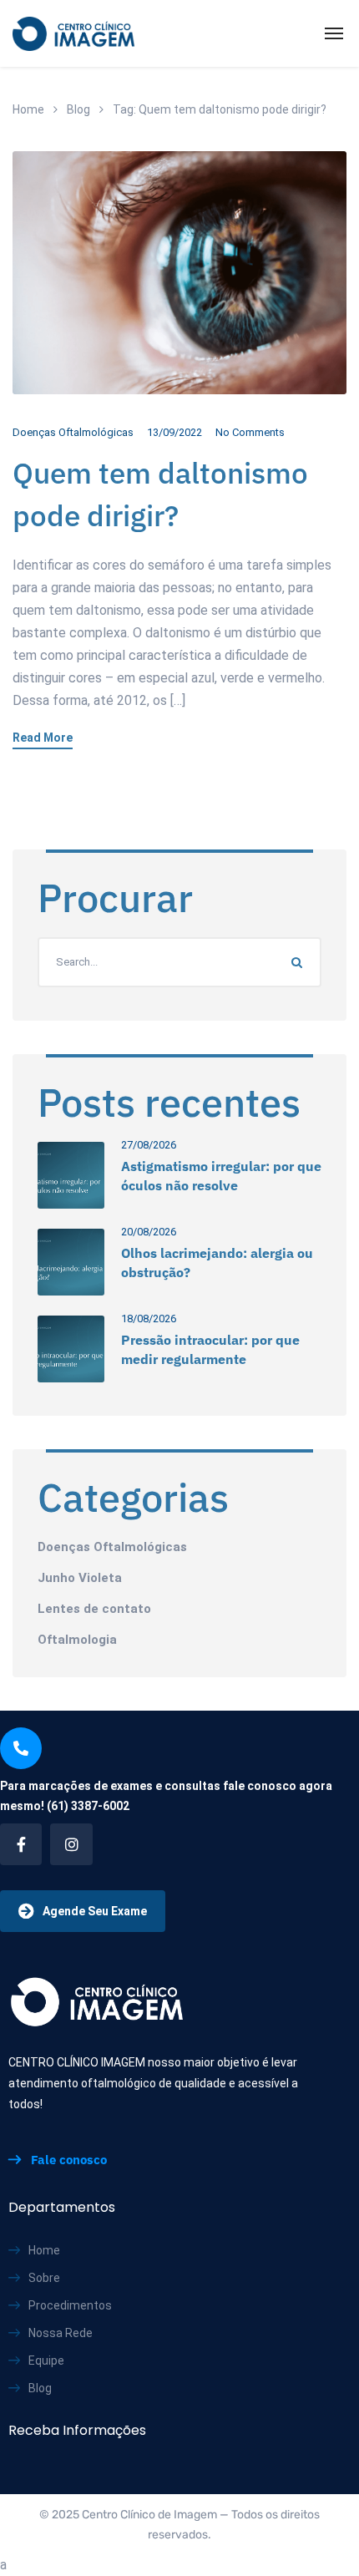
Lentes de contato (94, 1609)
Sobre (44, 2278)
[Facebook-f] (21, 1844)
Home (28, 109)
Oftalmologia (77, 1640)
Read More (43, 738)
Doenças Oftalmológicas (73, 432)
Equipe (46, 2360)
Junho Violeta (80, 1578)
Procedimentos (70, 2305)
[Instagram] (71, 1844)
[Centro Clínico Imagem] (73, 33)
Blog (78, 109)
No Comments (250, 432)
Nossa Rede (61, 2333)
